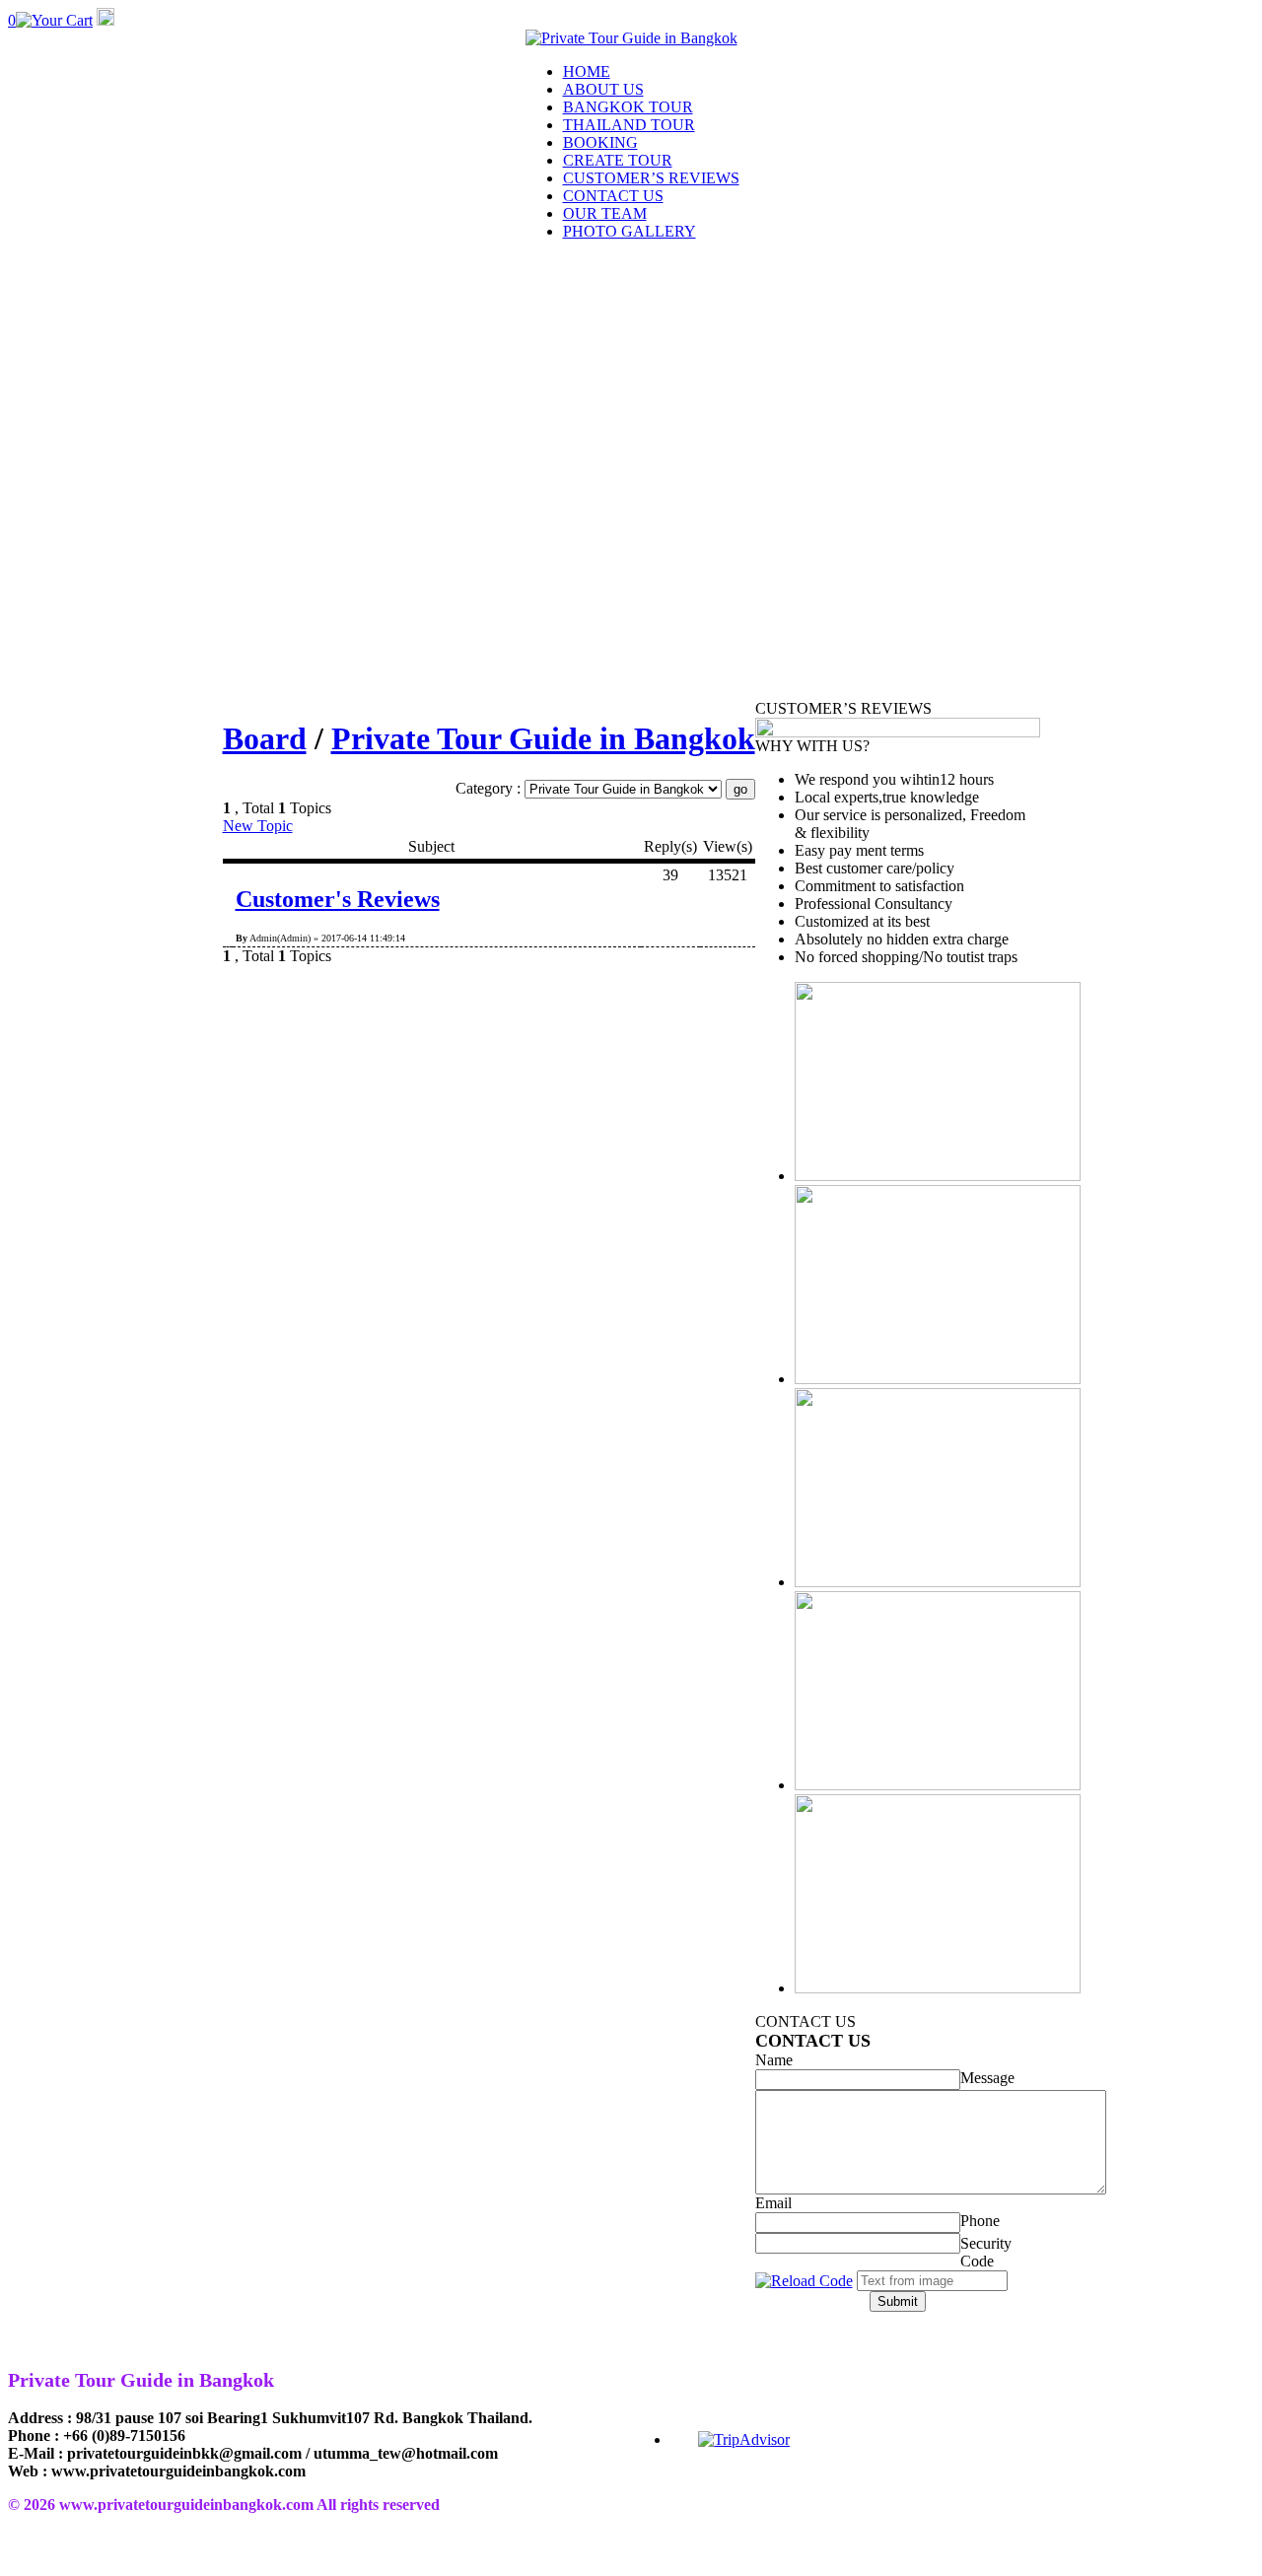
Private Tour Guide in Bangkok (543, 738)
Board (265, 738)
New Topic (258, 826)
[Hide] (105, 20)
